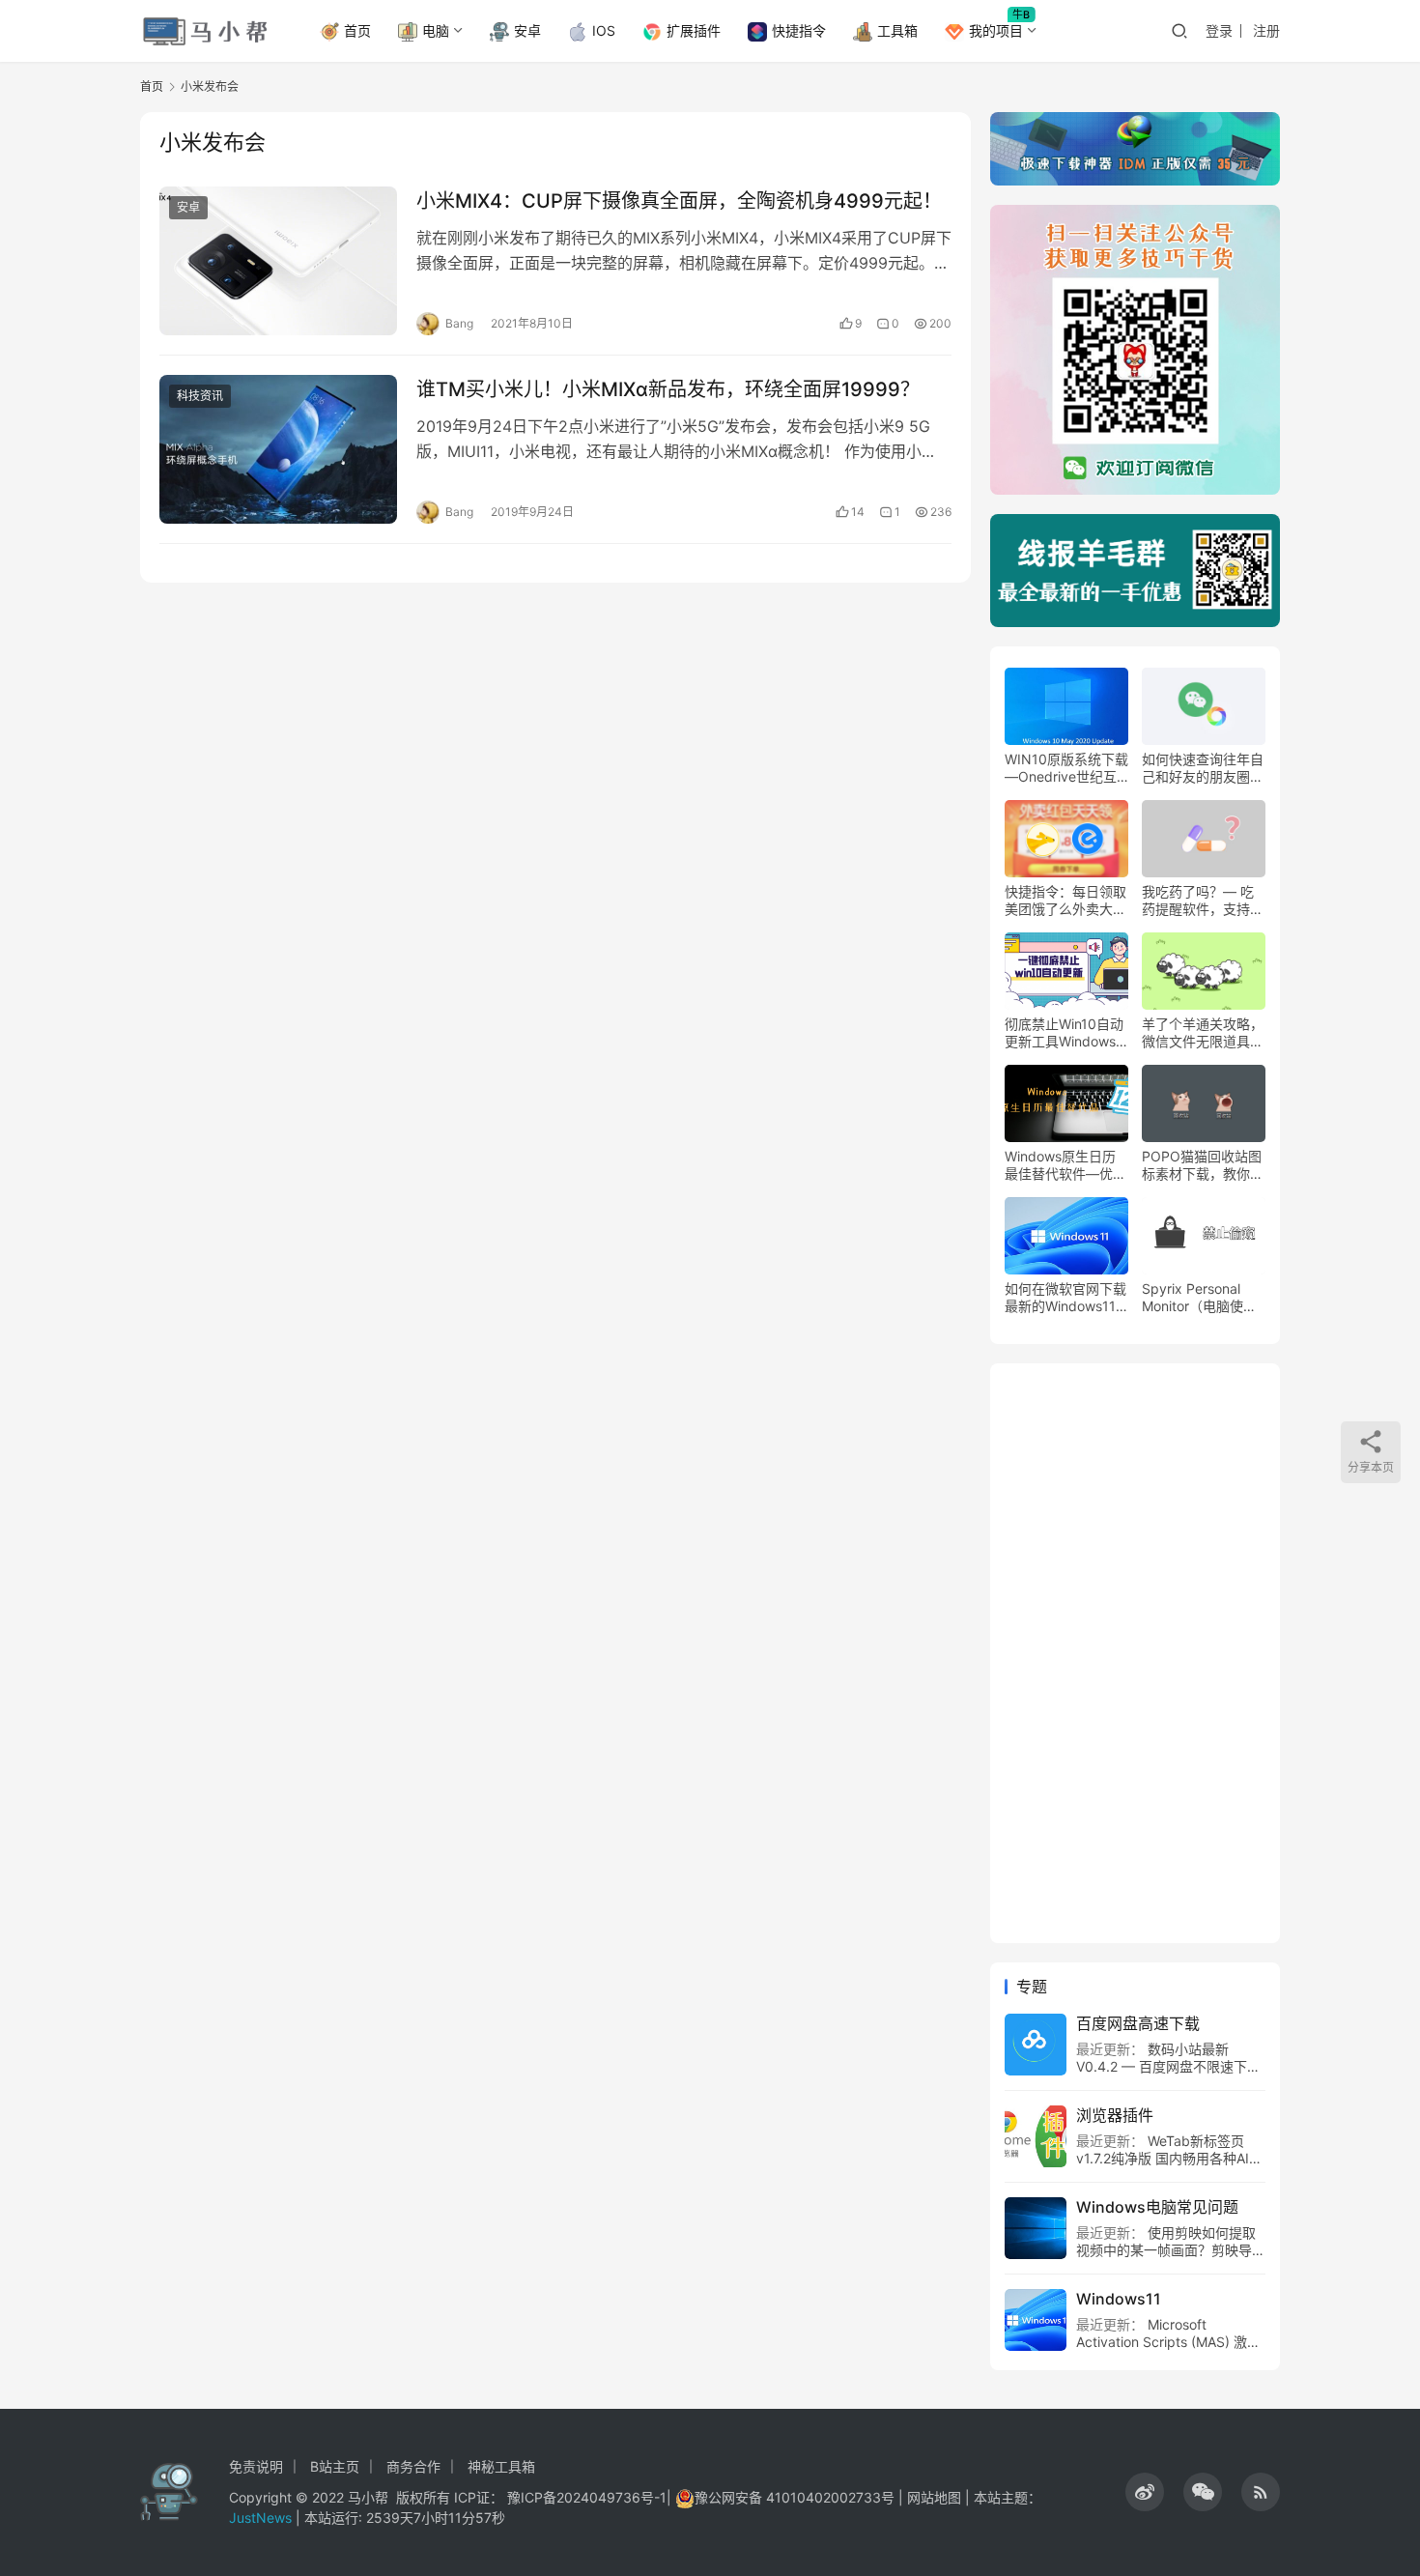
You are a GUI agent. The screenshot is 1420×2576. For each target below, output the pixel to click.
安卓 (527, 30)
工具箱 (897, 30)
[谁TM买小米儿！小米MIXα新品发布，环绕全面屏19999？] (278, 449)
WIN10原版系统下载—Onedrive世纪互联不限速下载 (1066, 768)
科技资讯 (200, 396)
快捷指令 (799, 30)
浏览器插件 (1115, 2115)
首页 (357, 30)
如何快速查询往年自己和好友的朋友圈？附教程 (1203, 768)
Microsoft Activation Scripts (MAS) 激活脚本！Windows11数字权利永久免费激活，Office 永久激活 (1168, 2350)
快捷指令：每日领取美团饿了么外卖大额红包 (1065, 901)
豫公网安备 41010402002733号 (796, 2497)
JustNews (262, 2518)
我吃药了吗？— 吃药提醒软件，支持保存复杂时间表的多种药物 (1203, 901)
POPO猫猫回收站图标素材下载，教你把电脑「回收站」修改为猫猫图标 (1203, 1165)
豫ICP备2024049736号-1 (587, 2497)
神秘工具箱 (501, 2466)
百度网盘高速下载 (1138, 2023)
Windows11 (1119, 2299)
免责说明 (256, 2466)
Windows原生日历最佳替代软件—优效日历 (1065, 1165)
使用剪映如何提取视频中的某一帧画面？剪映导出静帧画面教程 (1171, 2250)
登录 (1219, 30)
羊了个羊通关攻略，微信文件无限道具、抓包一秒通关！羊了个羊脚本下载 (1203, 1033)
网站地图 (934, 2497)
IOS (604, 30)
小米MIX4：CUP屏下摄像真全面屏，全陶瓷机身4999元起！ (679, 201)
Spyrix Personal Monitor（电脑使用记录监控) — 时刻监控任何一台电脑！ (1202, 1298)
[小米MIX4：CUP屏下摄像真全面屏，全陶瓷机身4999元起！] (278, 261)
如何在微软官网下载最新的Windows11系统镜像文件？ (1065, 1298)
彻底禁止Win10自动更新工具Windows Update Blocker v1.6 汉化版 (1064, 1033)
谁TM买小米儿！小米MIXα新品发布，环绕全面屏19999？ (668, 389)
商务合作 (413, 2466)
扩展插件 (694, 30)
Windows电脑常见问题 (1157, 2207)
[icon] (1145, 2492)
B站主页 (335, 2466)
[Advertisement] (1135, 1653)
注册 (1266, 30)
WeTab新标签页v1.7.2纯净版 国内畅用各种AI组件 (1169, 2158)
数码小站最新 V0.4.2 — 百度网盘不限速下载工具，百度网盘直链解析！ (1168, 2066)
